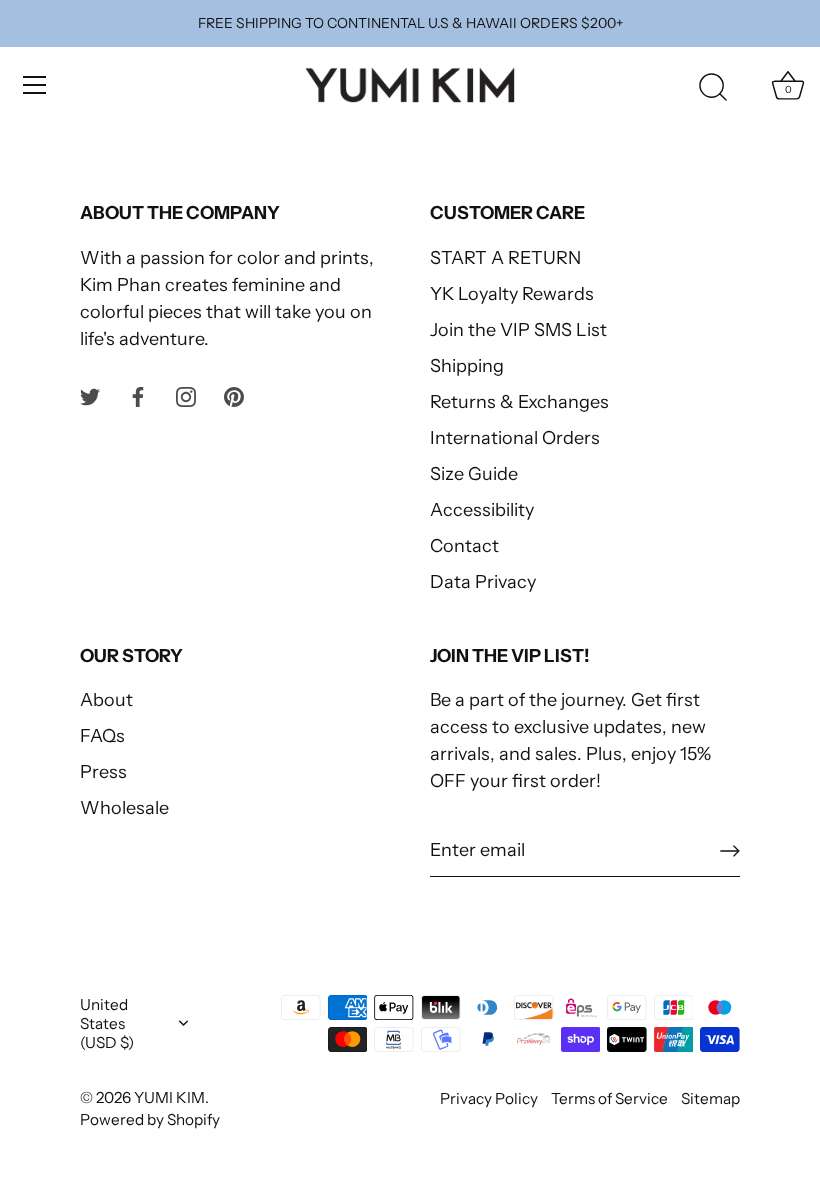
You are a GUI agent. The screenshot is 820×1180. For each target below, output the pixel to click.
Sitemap (710, 1098)
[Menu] (35, 85)
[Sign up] (730, 851)
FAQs (102, 736)
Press (103, 772)
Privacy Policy (489, 1098)
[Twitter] (90, 396)
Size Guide (474, 474)
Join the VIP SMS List (518, 330)
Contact (464, 546)
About (106, 700)
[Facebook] (138, 396)
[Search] (713, 88)
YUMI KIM (169, 1097)
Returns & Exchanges (519, 402)
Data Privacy (483, 582)
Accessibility (482, 510)
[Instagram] (186, 396)
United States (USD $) (107, 1023)
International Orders (515, 438)
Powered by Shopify (150, 1119)
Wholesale (124, 808)
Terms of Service (609, 1098)
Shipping (467, 366)
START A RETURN (505, 258)
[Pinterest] (234, 396)
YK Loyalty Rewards (512, 294)
